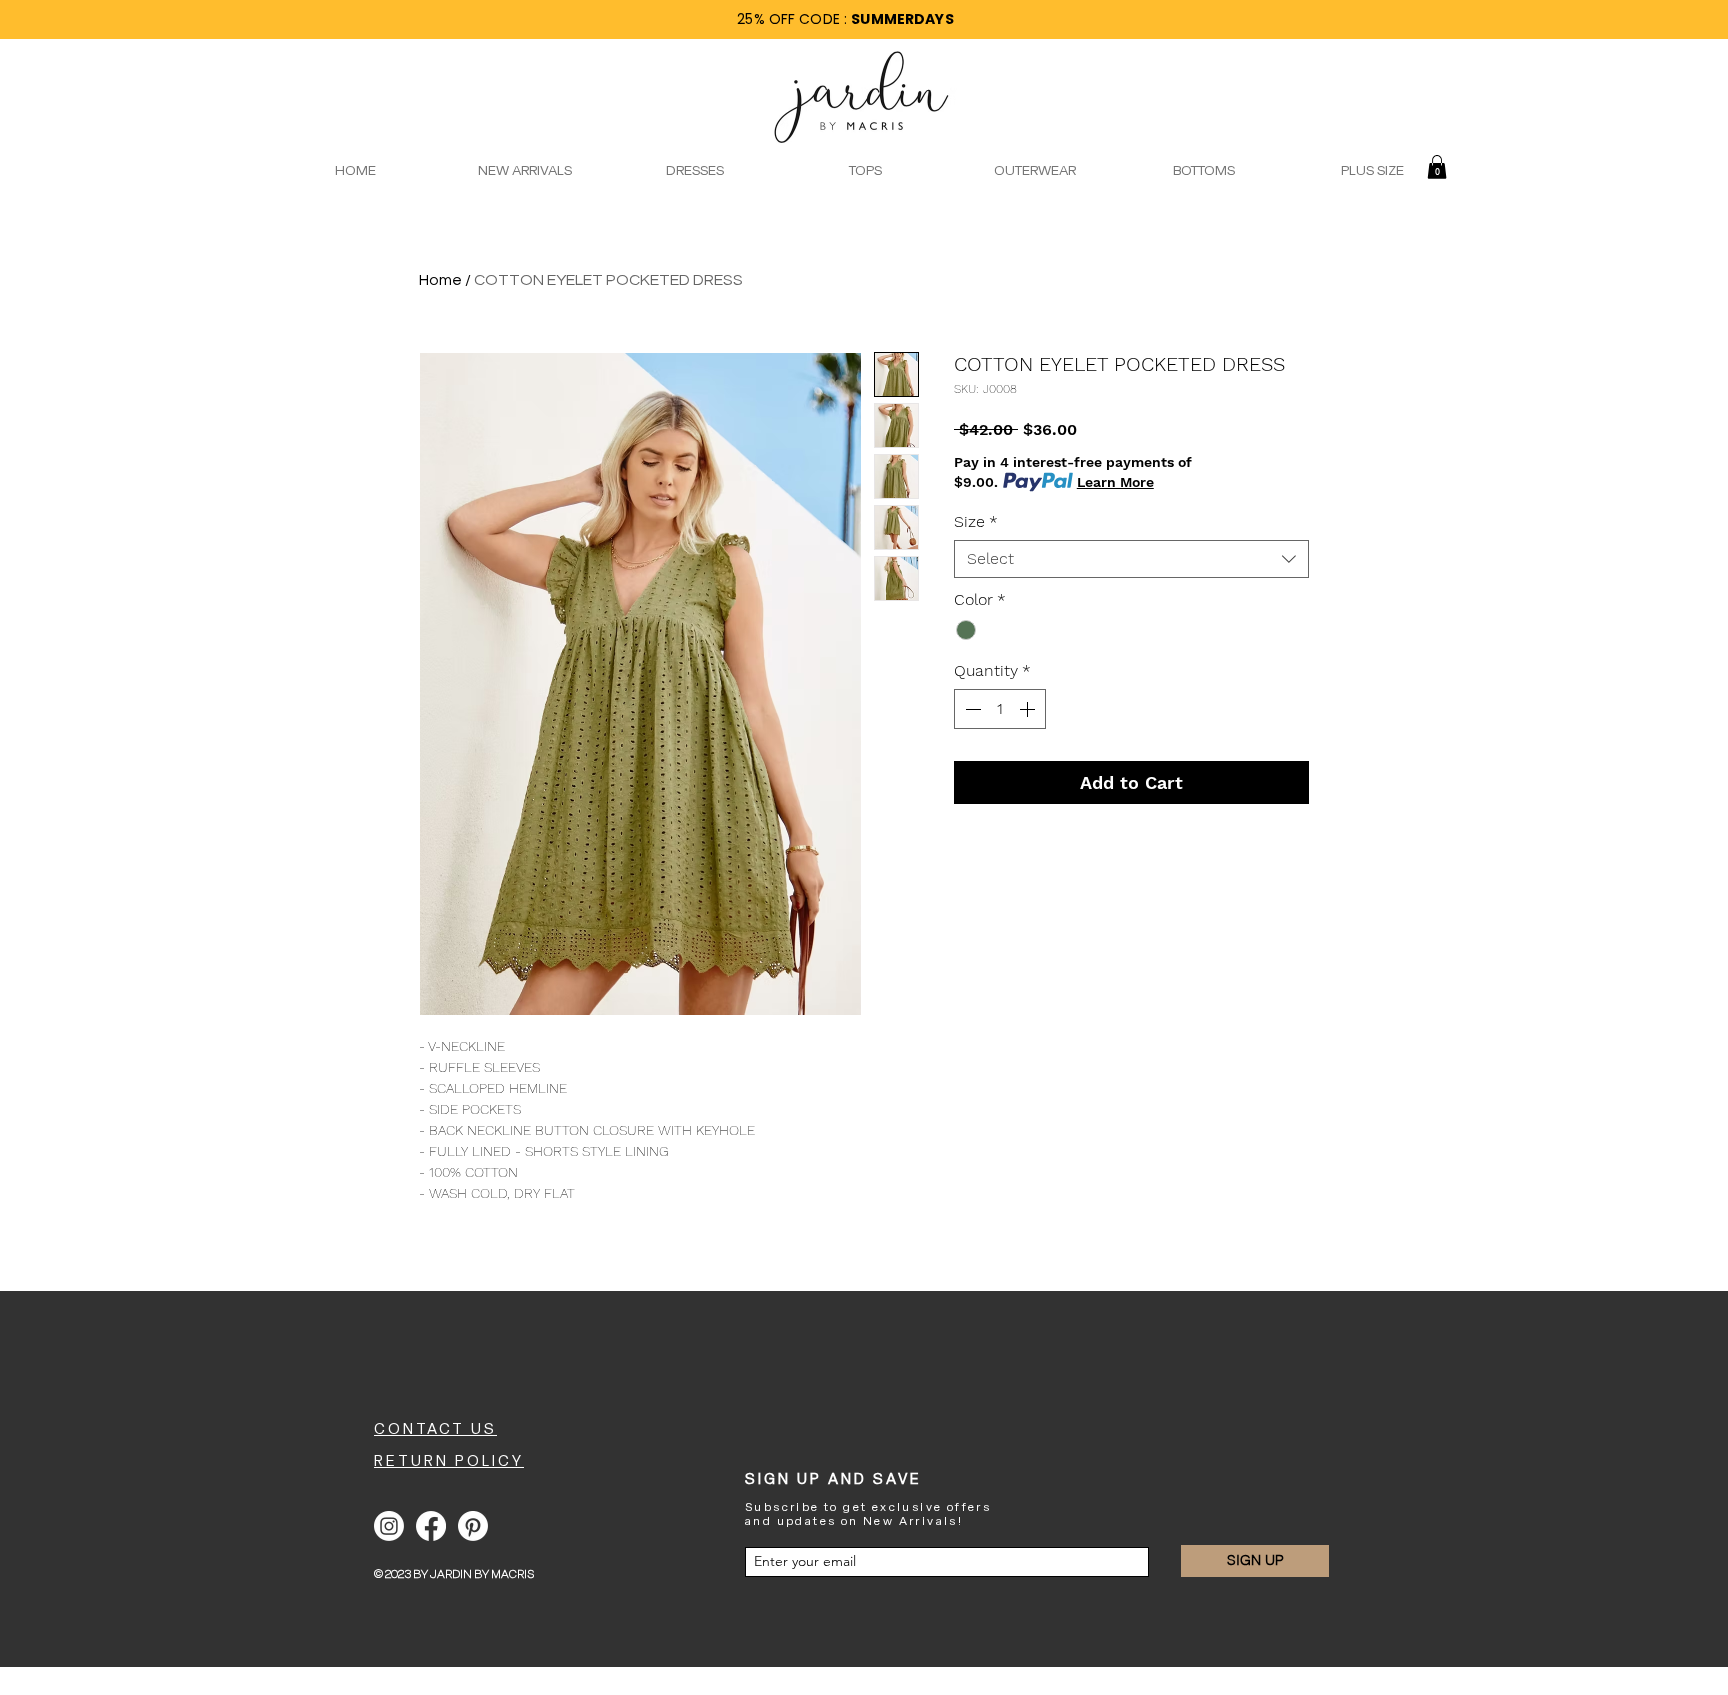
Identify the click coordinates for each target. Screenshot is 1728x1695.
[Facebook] (431, 1526)
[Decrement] (971, 709)
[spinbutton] (1000, 709)
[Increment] (1029, 709)
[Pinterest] (473, 1526)
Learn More (1115, 482)
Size (976, 521)
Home (440, 280)
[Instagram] (389, 1526)
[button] (1437, 167)
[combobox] (1131, 559)
